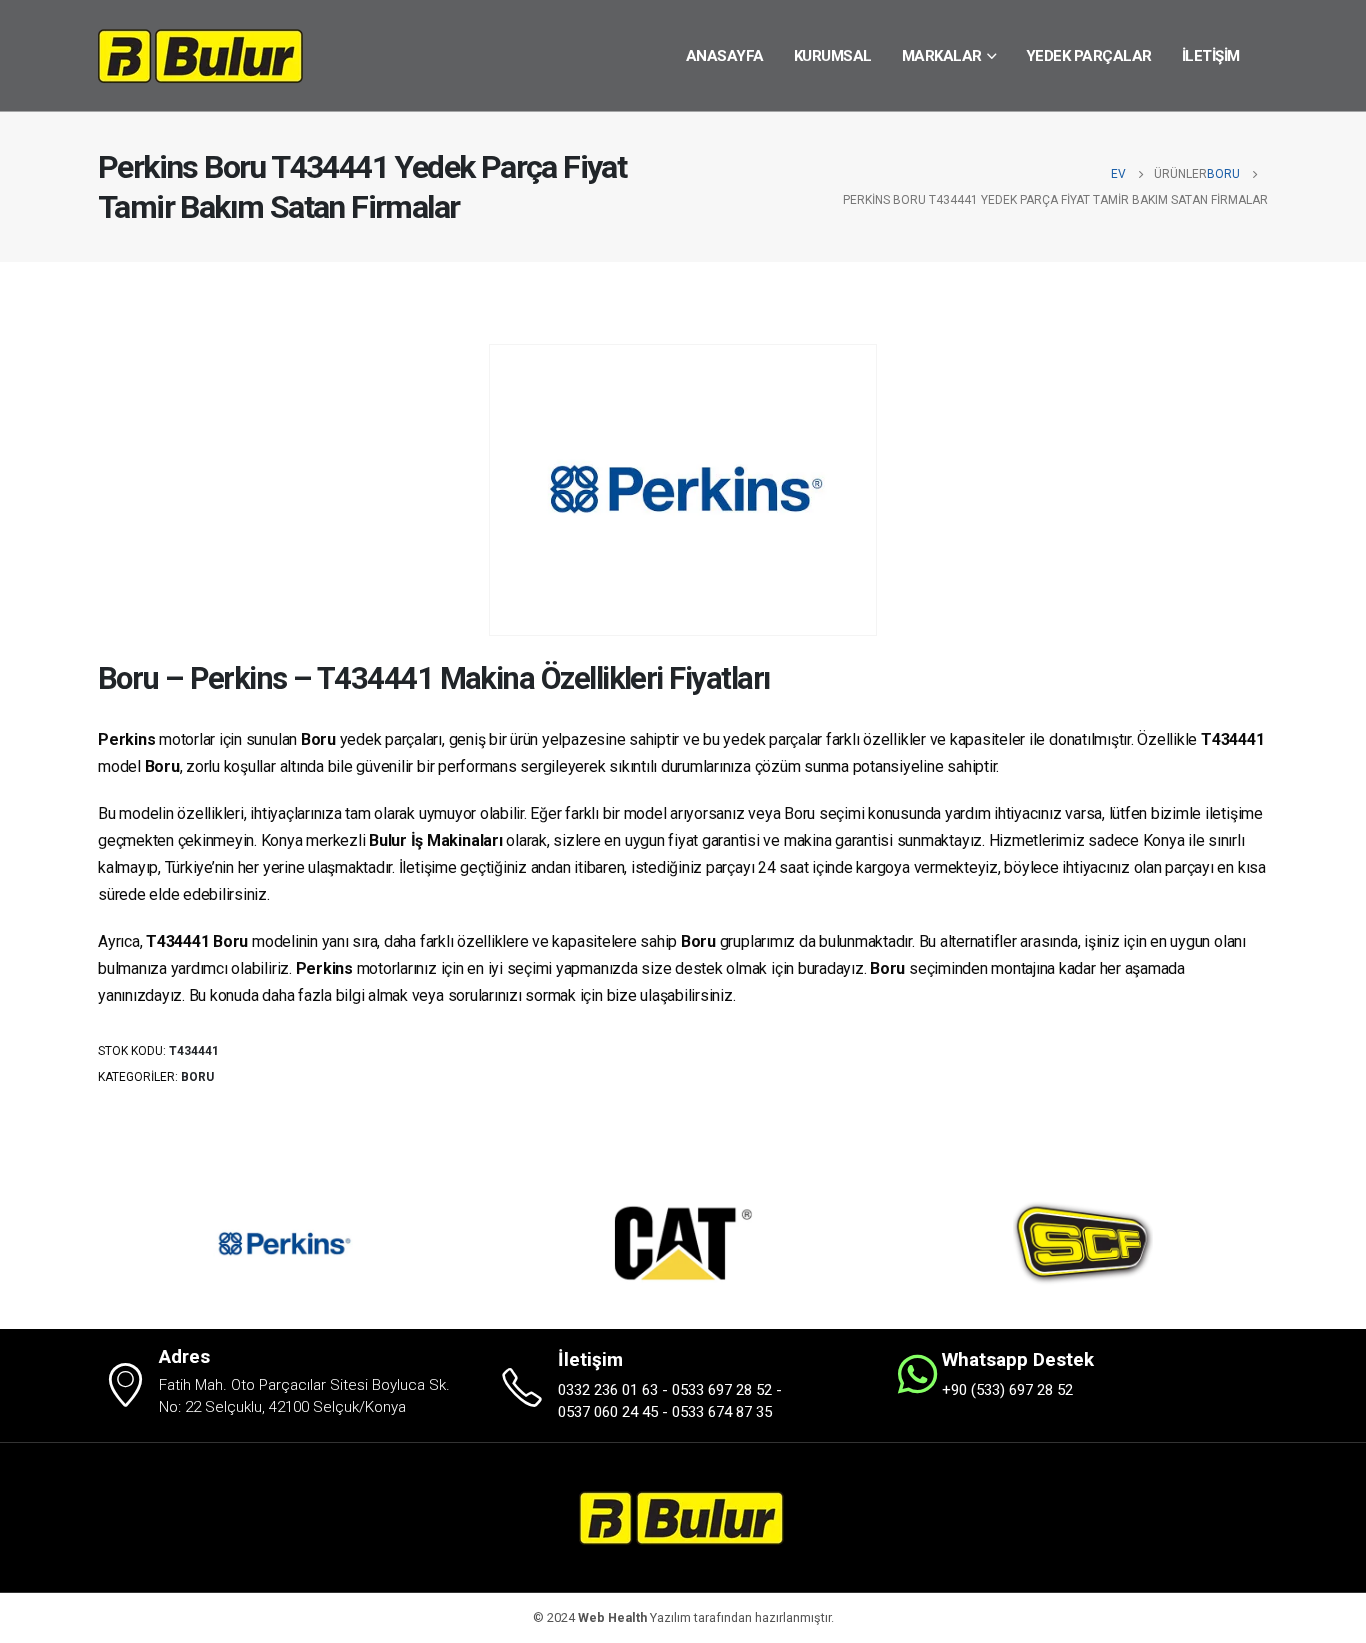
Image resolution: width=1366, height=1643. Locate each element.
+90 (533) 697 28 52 (1007, 1390)
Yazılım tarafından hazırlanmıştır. (706, 1617)
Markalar (942, 56)
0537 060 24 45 (608, 1412)
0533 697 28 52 (722, 1390)
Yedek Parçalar (1089, 56)
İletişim (1211, 56)
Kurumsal (833, 56)
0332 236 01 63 (608, 1390)
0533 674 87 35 (722, 1412)
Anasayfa (725, 56)
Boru (197, 1077)
